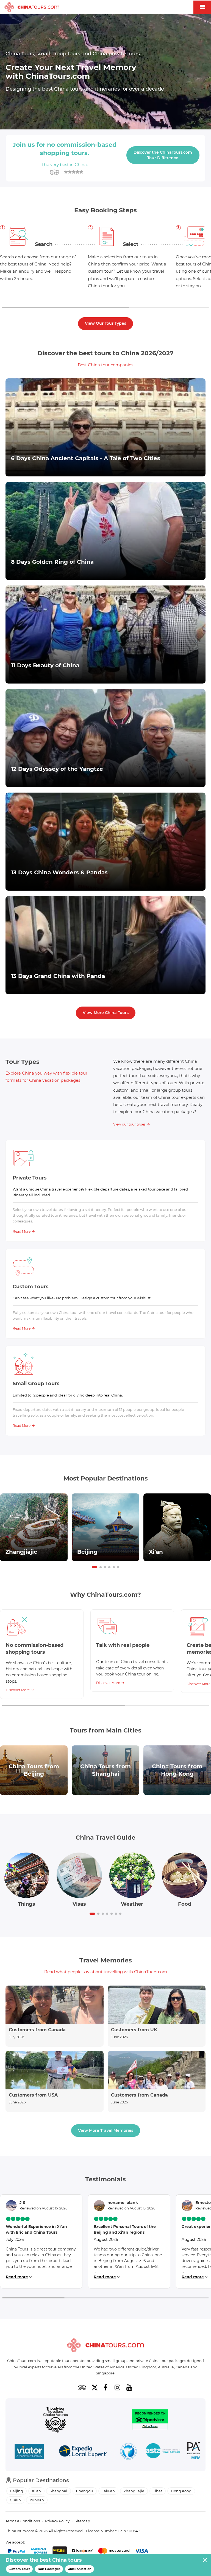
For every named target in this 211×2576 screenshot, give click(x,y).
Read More (22, 1231)
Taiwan (108, 2491)
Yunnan (37, 2500)
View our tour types (129, 1124)
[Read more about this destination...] (34, 1527)
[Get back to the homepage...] (105, 2345)
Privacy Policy (57, 2521)
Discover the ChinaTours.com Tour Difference (163, 155)
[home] (32, 7)
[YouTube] (129, 2387)
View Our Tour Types (105, 323)
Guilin (15, 2500)
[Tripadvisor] (82, 2387)
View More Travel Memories (106, 2130)
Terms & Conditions (23, 2521)
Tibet (158, 2491)
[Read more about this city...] (34, 1770)
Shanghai (59, 2491)
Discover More (18, 1690)
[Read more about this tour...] (105, 427)
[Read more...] (55, 2016)
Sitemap (82, 2521)
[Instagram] (117, 2387)
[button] (95, 1567)
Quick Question (80, 2569)
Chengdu (85, 2491)
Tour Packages (49, 2569)
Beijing (16, 2491)
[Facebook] (105, 2387)
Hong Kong (181, 2491)
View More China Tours (106, 1013)
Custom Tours (19, 2569)
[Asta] (163, 2452)
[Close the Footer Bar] (205, 2560)
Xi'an (36, 2491)
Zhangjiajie (134, 2491)
